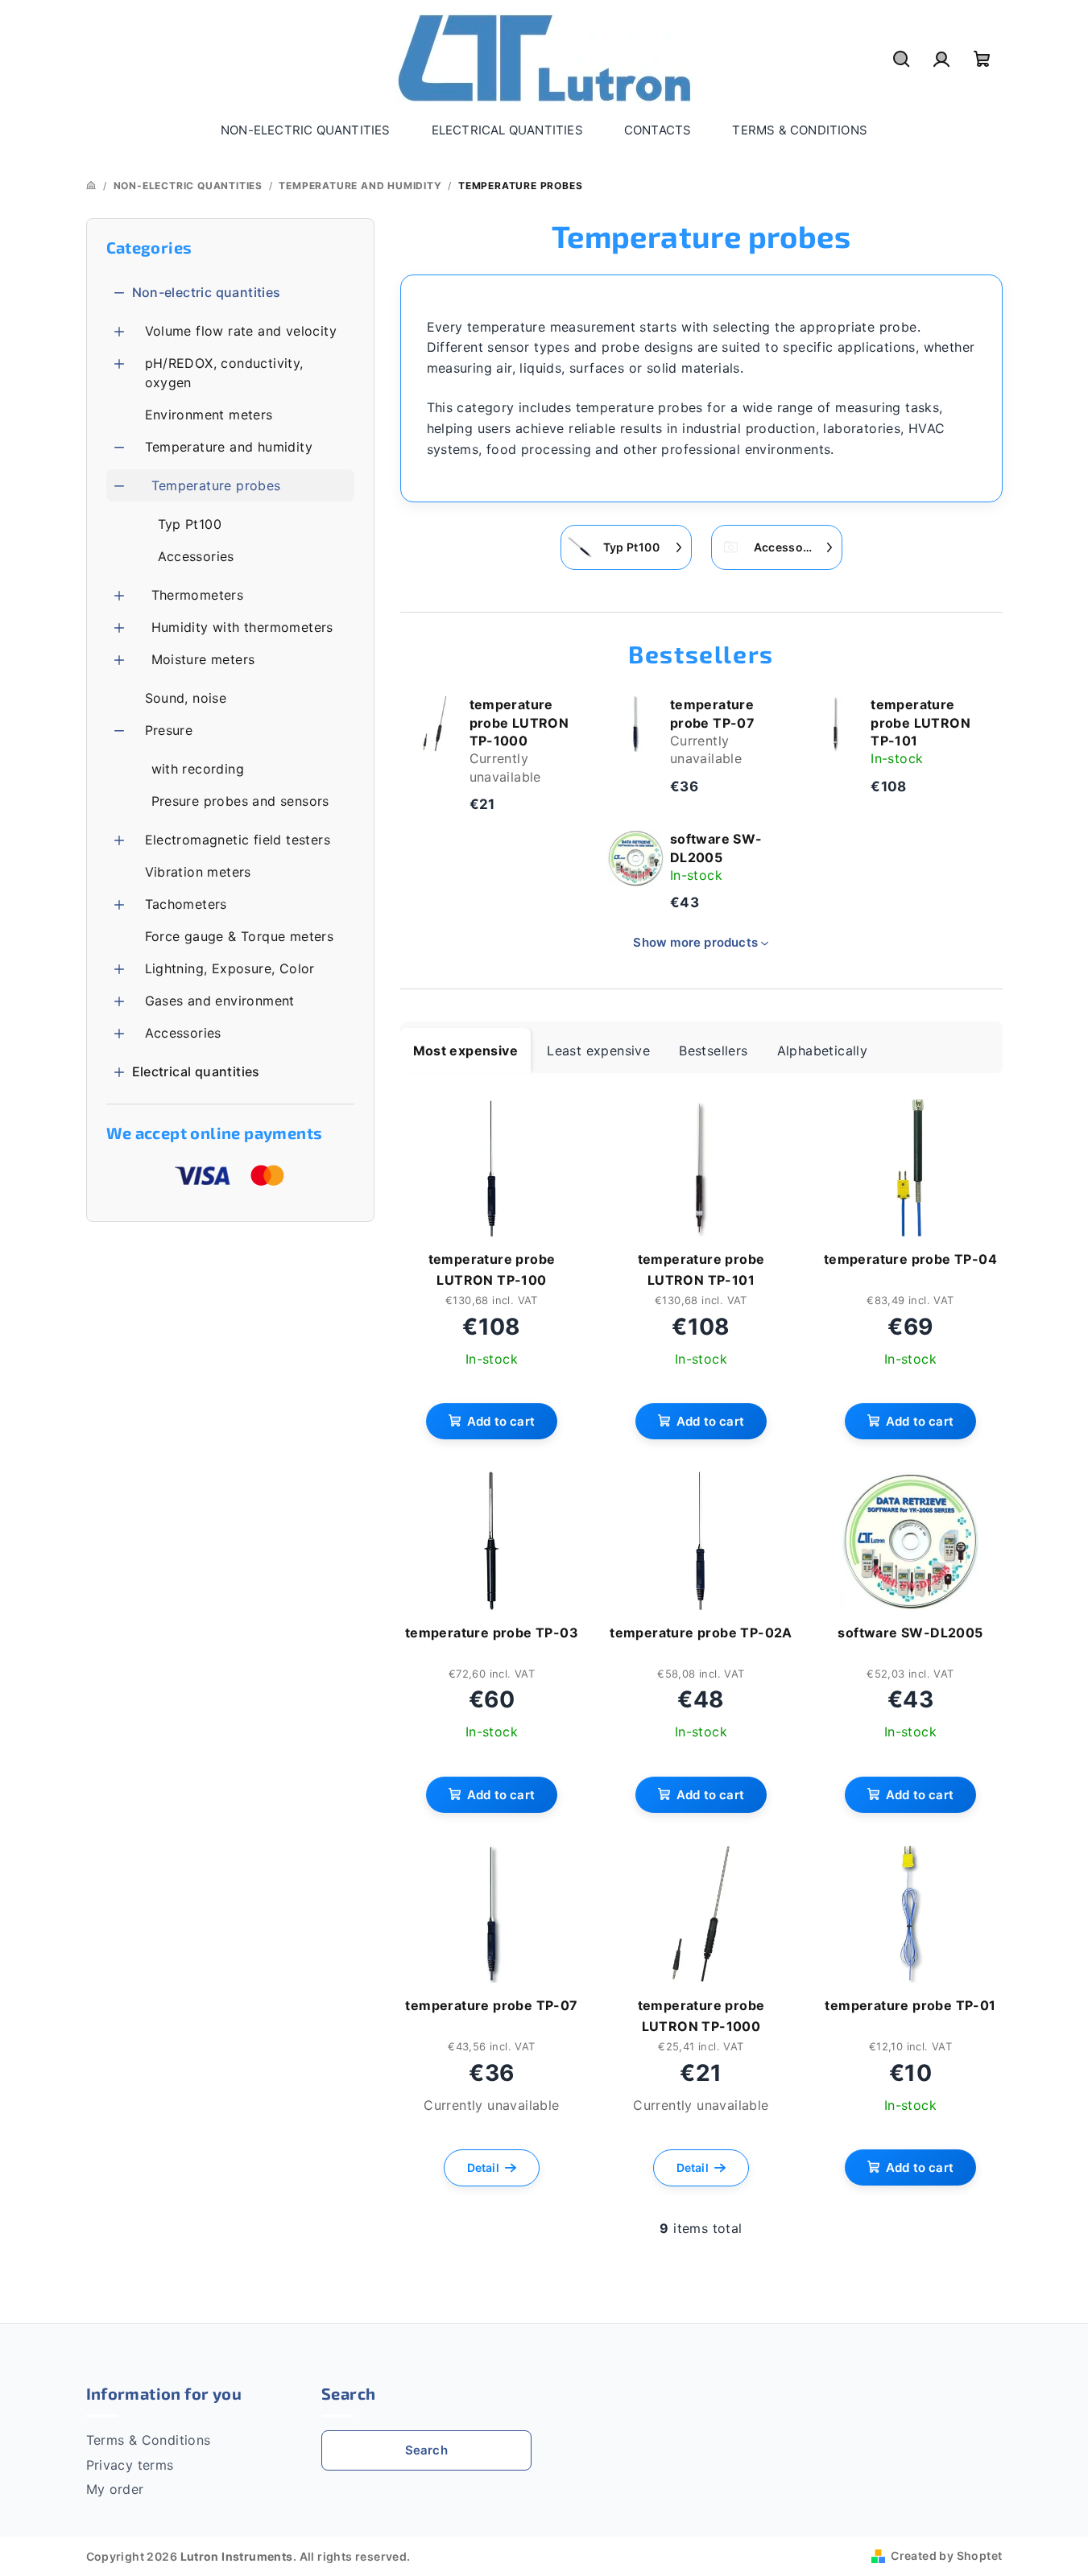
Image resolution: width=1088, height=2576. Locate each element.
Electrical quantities (196, 1071)
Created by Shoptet (946, 2555)
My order (115, 2489)
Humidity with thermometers (242, 627)
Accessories (196, 556)
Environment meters (209, 415)
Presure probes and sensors (240, 801)
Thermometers (198, 595)
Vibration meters (198, 872)
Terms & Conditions (149, 2440)
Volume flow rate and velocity (241, 331)
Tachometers (186, 904)
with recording (198, 769)
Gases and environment (220, 1001)
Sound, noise (186, 698)
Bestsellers (713, 1051)
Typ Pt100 (190, 524)
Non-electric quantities (207, 292)
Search (426, 2450)
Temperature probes (216, 485)
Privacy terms (130, 2465)
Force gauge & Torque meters (240, 936)
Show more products (695, 942)
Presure (169, 730)
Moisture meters (203, 659)
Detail (483, 2167)
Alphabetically (823, 1051)
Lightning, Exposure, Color (230, 968)
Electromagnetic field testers (238, 840)
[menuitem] (306, 130)
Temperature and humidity (229, 447)
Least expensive (598, 1051)
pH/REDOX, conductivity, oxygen (224, 373)
